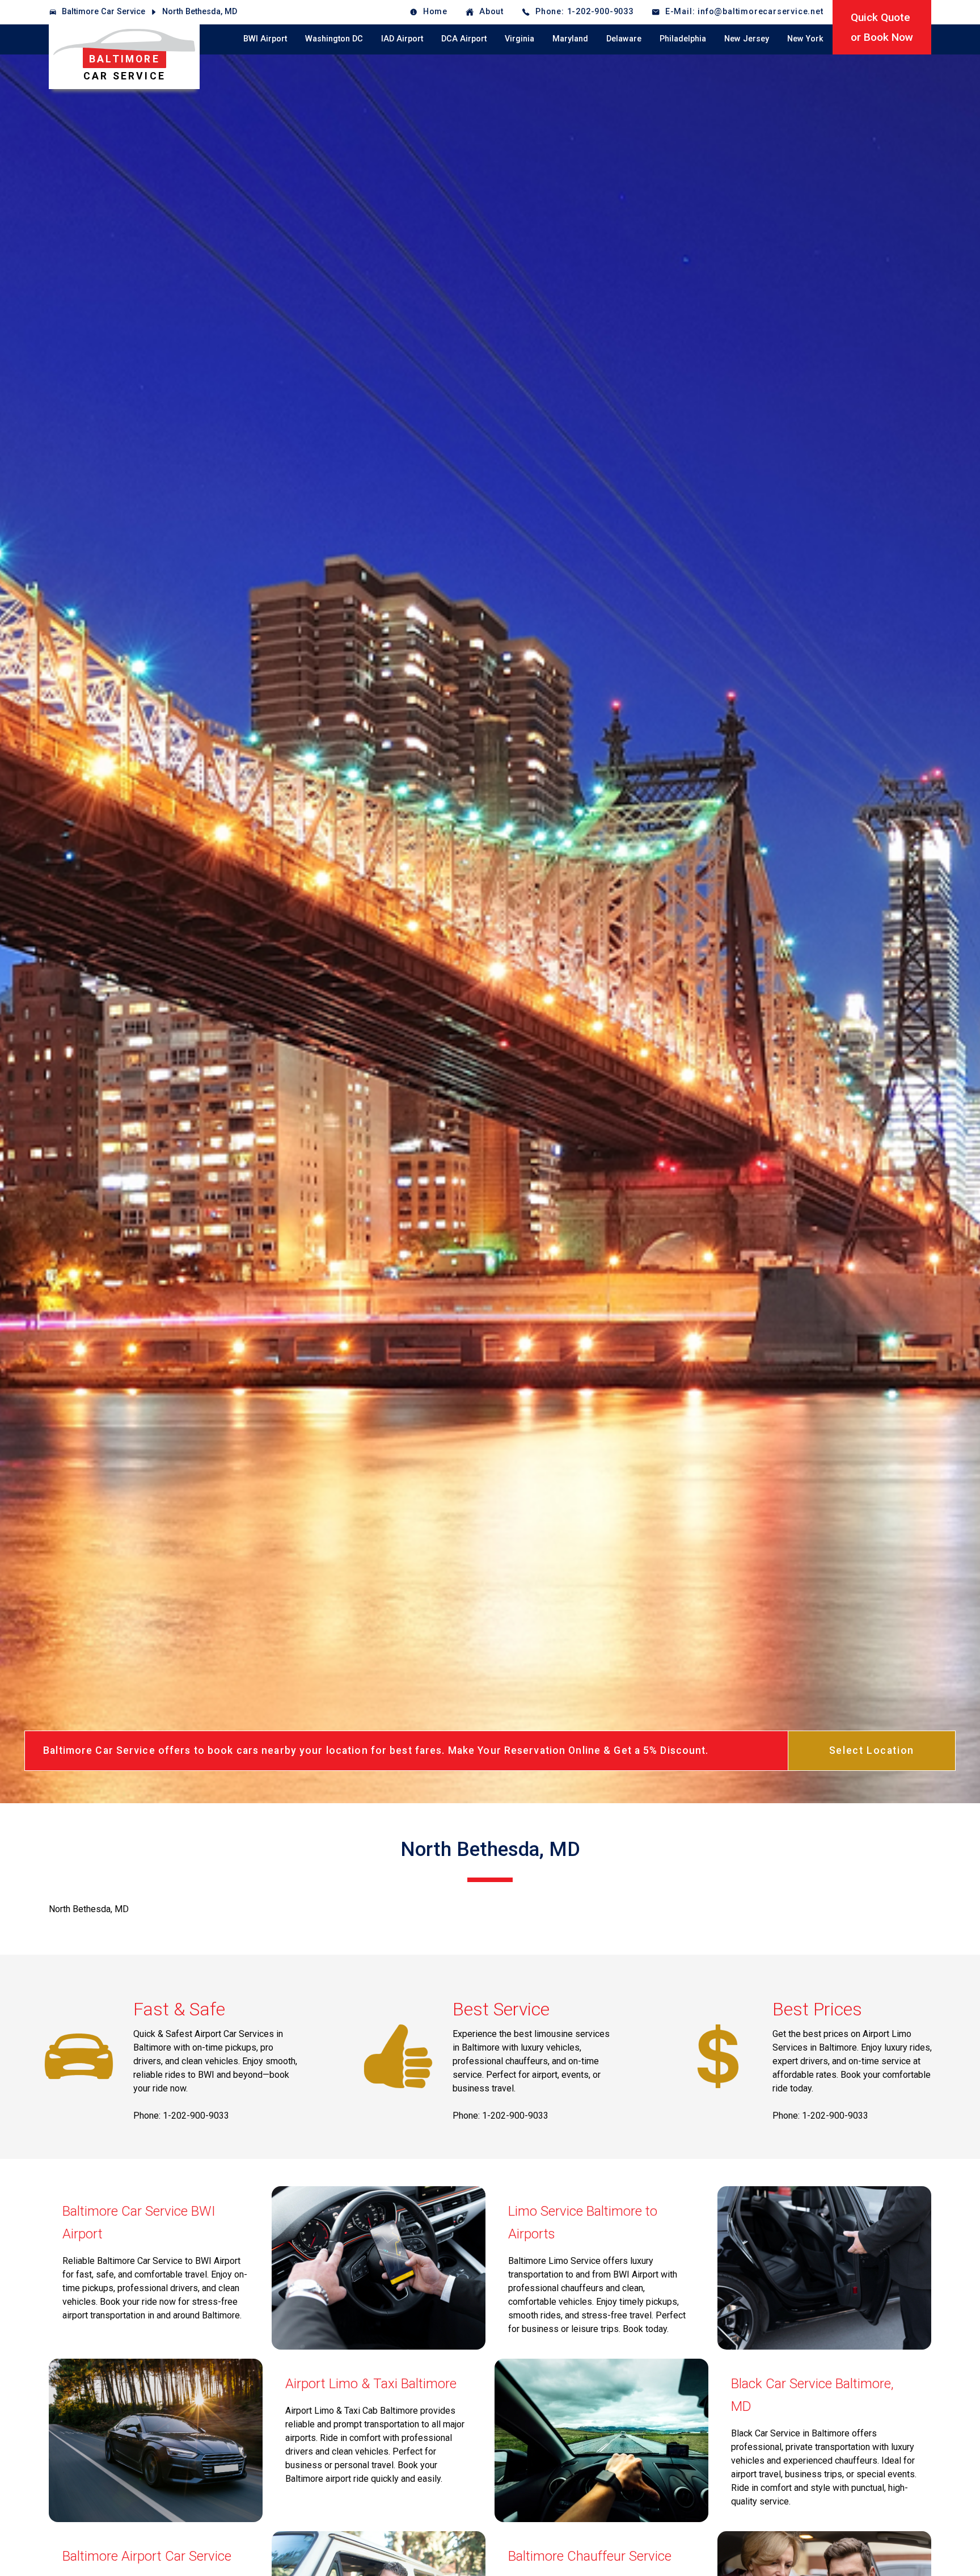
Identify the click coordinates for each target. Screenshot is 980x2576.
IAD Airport (402, 39)
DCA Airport (464, 39)
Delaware (624, 39)
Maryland (570, 39)
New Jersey (747, 39)
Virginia (519, 39)
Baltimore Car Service (104, 12)
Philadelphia (683, 39)
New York (805, 39)
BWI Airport (265, 39)
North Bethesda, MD (200, 12)
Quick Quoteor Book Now (882, 27)
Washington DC (334, 39)
